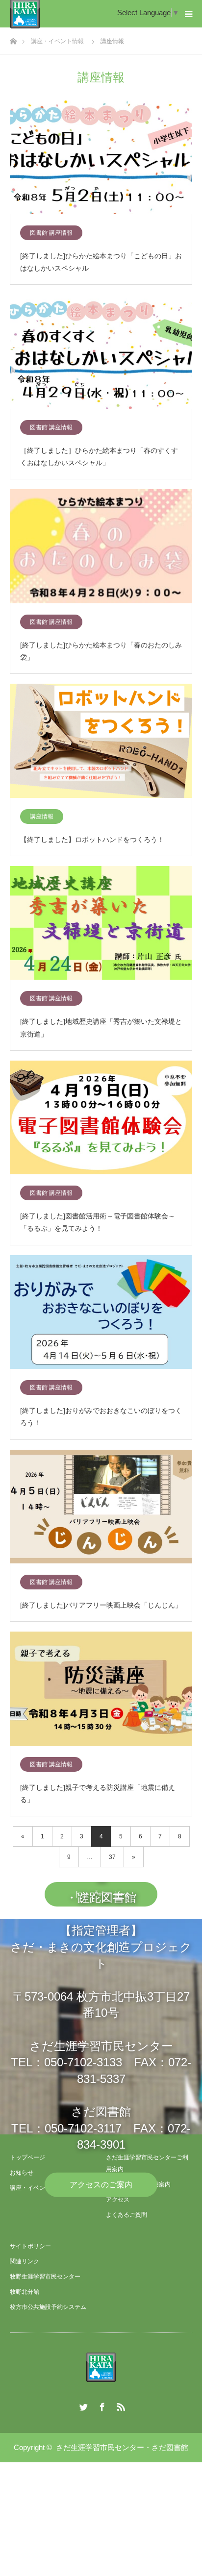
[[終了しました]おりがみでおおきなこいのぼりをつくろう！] (101, 1313)
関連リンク (25, 2261)
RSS (120, 2405)
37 (112, 1857)
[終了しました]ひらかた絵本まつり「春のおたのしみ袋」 (101, 651)
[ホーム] (13, 38)
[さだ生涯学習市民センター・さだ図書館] (101, 2367)
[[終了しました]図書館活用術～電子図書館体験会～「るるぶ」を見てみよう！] (101, 1118)
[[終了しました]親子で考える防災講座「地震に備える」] (101, 1689)
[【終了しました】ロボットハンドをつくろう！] (101, 741)
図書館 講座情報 (51, 233)
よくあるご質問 (126, 2215)
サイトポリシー (30, 2246)
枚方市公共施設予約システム (48, 2307)
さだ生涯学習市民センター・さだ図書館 (122, 2447)
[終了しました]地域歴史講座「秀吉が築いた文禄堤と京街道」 (101, 1028)
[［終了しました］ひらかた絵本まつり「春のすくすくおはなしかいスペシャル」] (101, 352)
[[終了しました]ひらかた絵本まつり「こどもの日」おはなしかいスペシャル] (101, 158)
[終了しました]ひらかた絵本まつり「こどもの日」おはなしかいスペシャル (101, 262)
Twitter (82, 2405)
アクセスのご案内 (101, 2184)
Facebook (101, 2405)
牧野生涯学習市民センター (45, 2277)
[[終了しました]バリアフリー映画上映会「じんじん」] (101, 1507)
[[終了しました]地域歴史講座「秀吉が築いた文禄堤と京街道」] (101, 924)
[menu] (188, 14)
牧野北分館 (25, 2292)
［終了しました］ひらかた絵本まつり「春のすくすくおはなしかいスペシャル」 (99, 457)
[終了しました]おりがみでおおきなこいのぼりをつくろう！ (101, 1417)
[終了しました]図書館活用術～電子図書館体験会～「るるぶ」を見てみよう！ (98, 1222)
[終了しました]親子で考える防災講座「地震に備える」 (98, 1794)
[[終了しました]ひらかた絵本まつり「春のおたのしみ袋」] (101, 547)
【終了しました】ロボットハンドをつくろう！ (92, 840)
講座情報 (42, 817)
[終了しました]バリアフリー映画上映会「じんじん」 (101, 1605)
